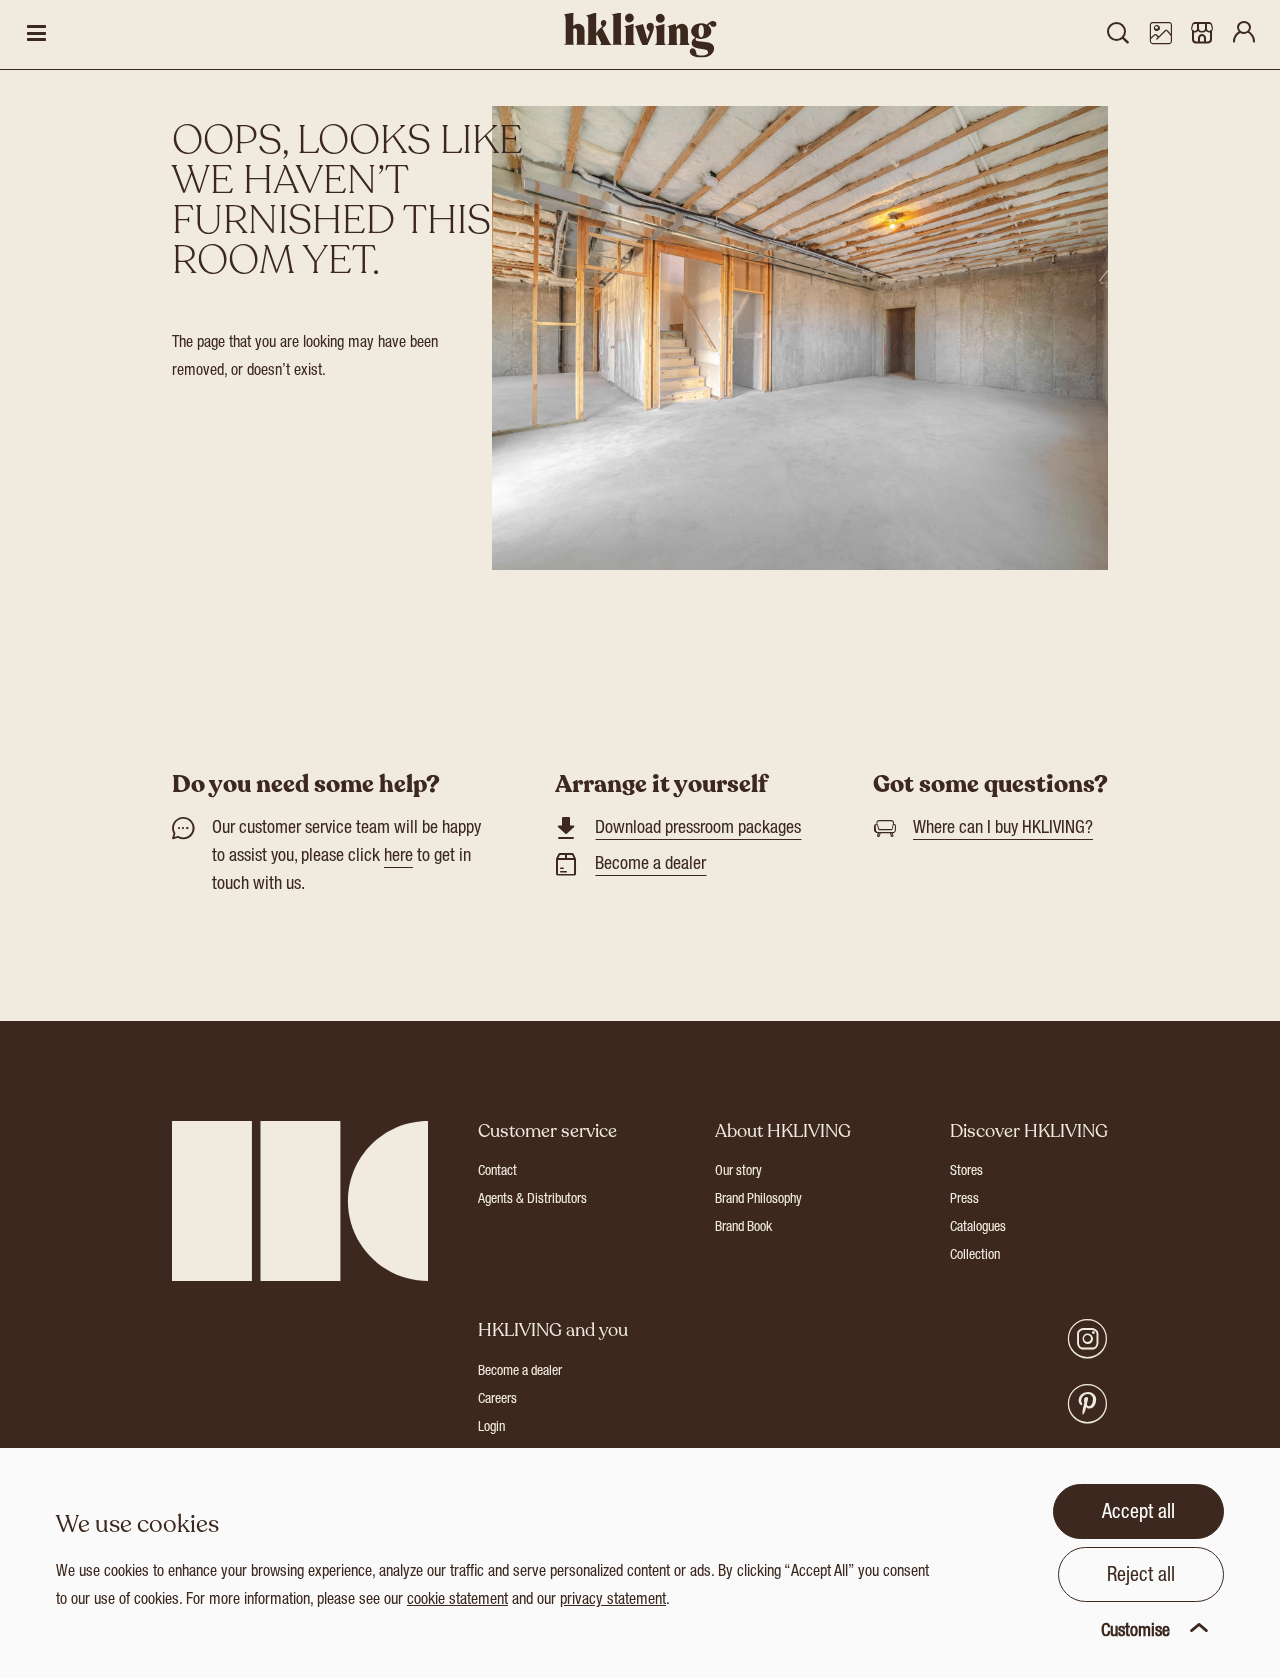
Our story (738, 1172)
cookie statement (457, 1601)
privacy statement (613, 1601)
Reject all (1141, 1577)
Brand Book (743, 1228)
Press (964, 1200)
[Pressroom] (1160, 35)
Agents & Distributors (532, 1200)
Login (491, 1428)
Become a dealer (650, 865)
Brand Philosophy (758, 1200)
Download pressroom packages (698, 829)
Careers (497, 1400)
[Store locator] (1202, 35)
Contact (497, 1172)
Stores (966, 1172)
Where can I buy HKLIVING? (1003, 829)
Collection (975, 1256)
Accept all (1138, 1514)
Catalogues (978, 1228)
